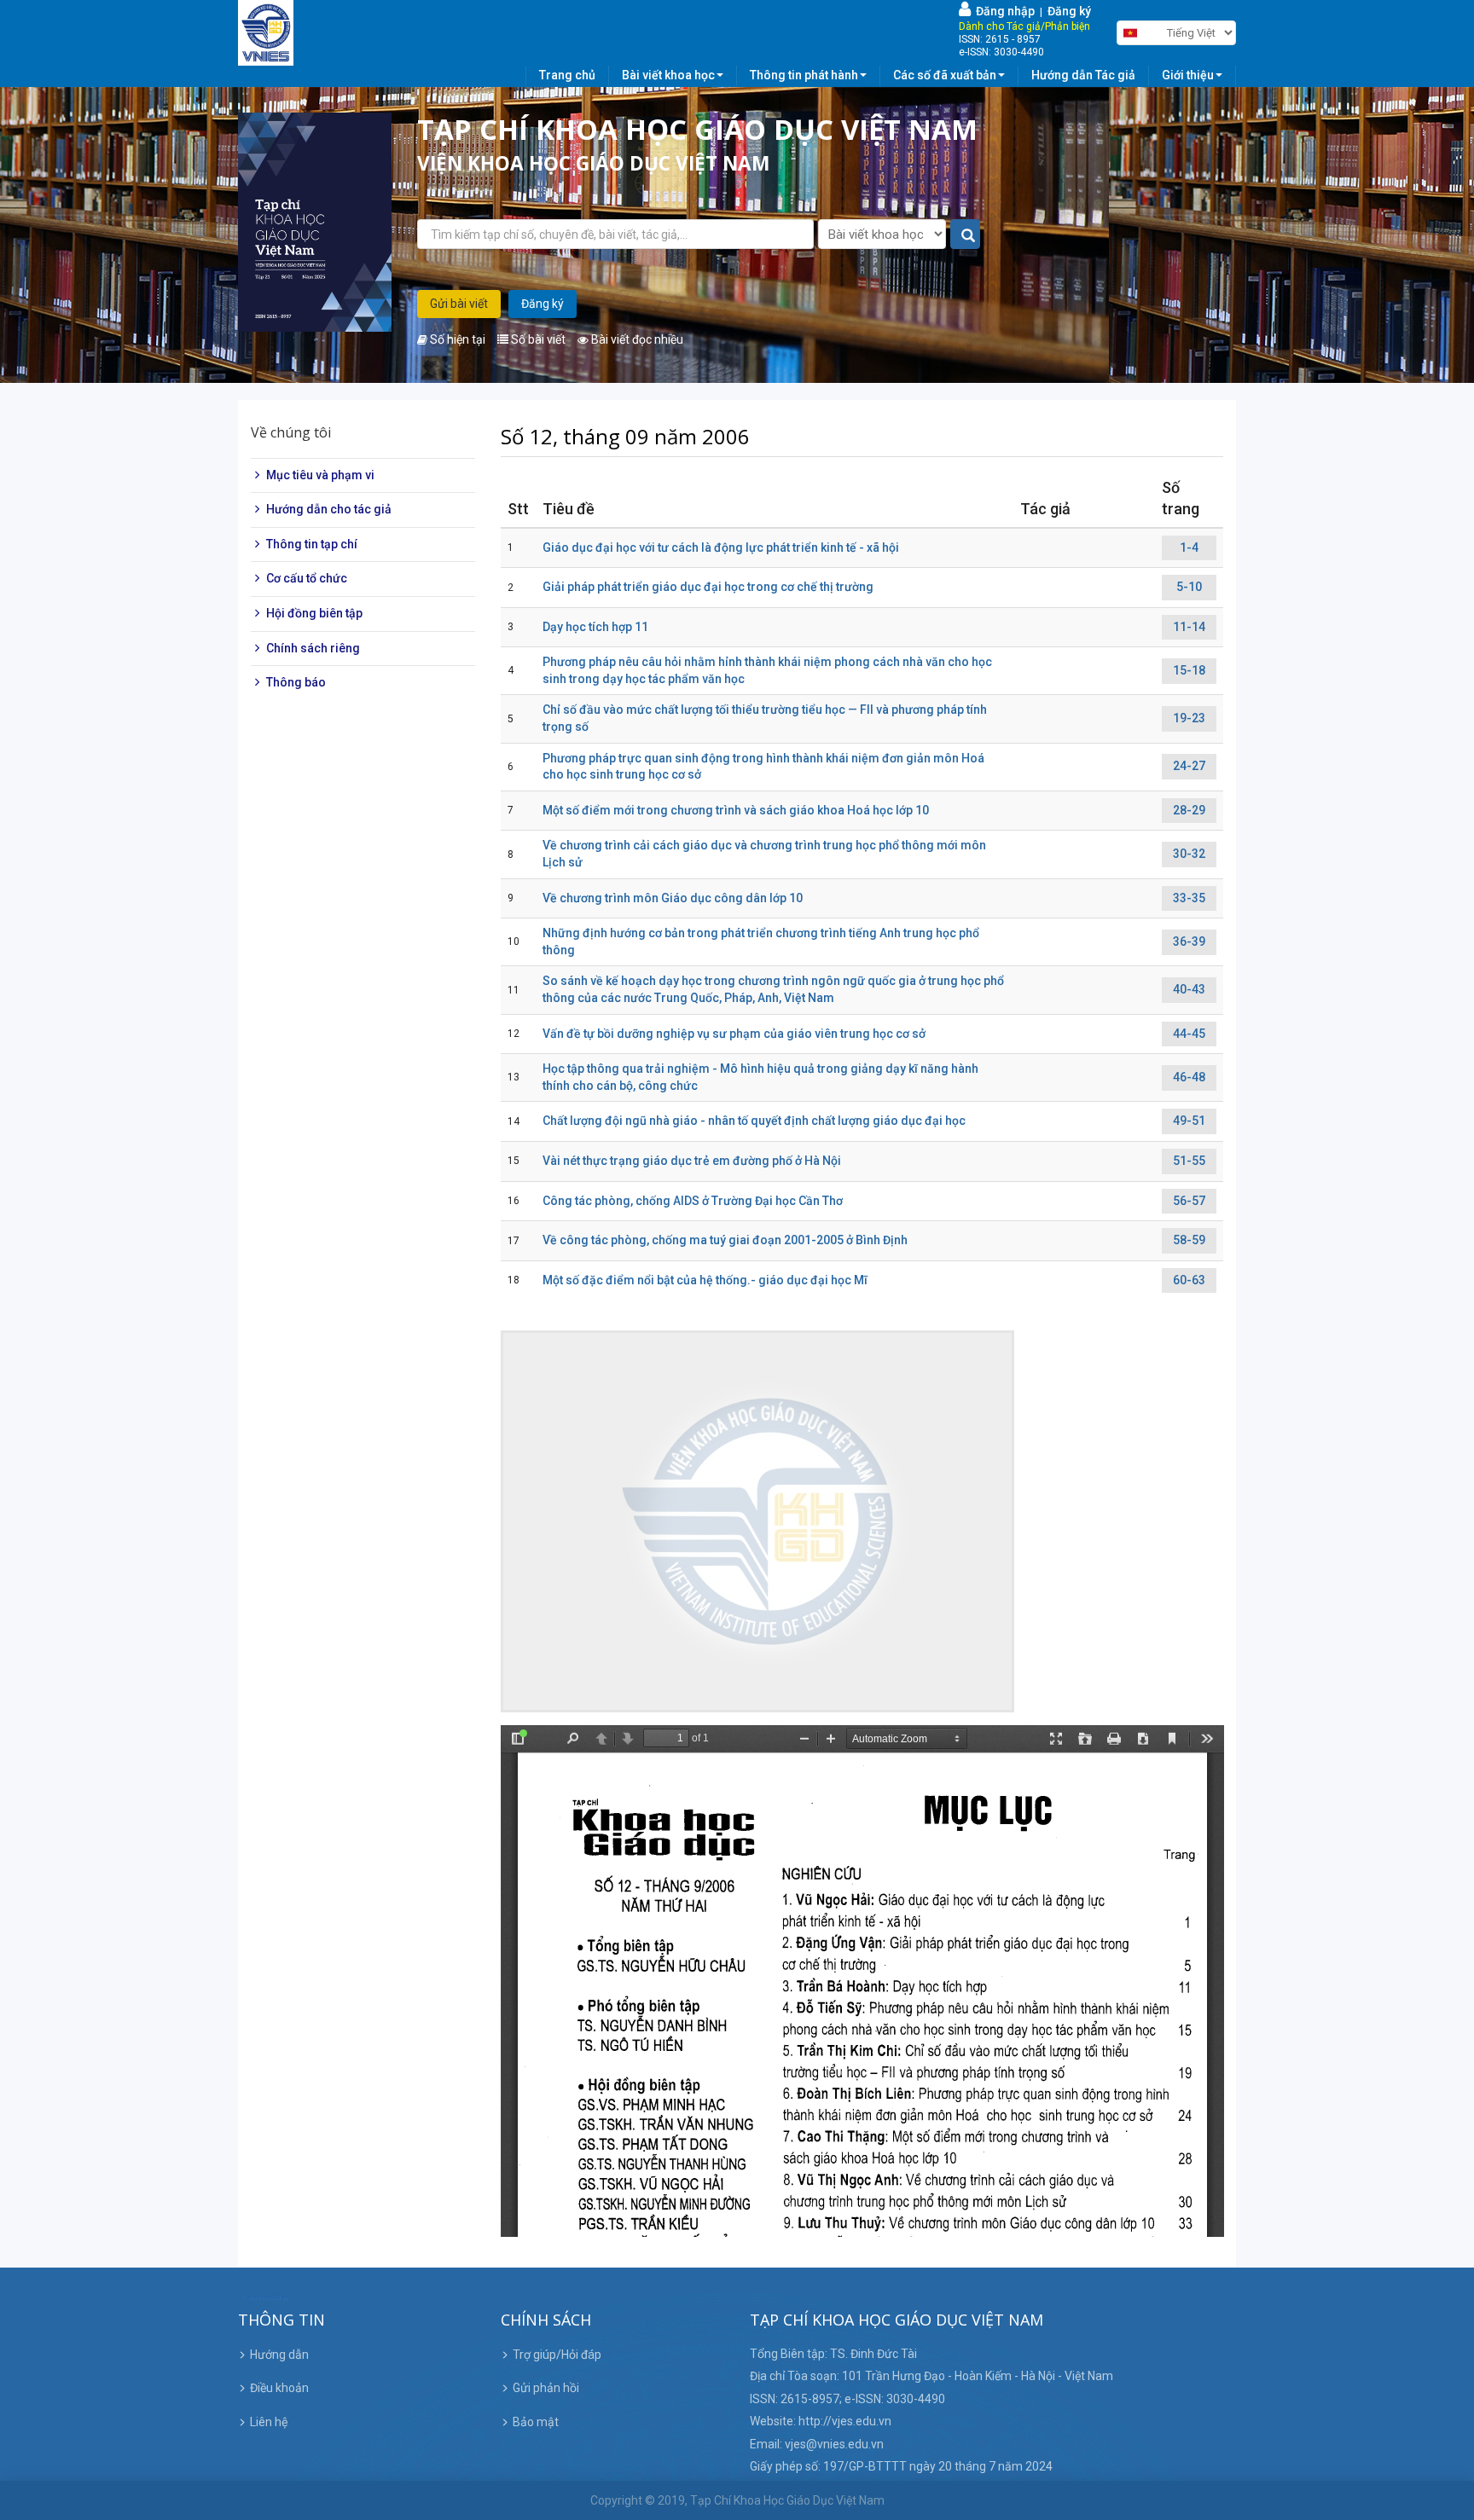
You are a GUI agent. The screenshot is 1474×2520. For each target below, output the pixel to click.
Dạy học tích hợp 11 (595, 627)
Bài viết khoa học (668, 75)
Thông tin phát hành (804, 75)
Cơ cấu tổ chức (307, 579)
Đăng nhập (1003, 11)
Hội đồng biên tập (314, 613)
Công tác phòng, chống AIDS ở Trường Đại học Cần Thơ (693, 1201)
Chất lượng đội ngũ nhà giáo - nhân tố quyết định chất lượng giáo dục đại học (754, 1121)
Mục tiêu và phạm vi (320, 475)
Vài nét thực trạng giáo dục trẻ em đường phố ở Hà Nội (692, 1161)
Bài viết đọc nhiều (636, 339)
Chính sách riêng (313, 648)
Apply (966, 235)
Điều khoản (279, 2388)
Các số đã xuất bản (945, 75)
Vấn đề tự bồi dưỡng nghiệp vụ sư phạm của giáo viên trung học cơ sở (734, 1034)
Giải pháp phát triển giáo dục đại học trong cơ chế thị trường (708, 587)
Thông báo (296, 682)
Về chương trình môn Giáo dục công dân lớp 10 (673, 898)
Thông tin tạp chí (312, 544)
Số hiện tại (456, 339)
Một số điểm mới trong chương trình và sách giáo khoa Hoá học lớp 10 (736, 810)
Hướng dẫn (279, 2355)
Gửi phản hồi (546, 2388)
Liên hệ (269, 2422)
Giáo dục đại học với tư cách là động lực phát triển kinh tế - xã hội (721, 547)
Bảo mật (536, 2422)
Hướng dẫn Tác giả (1083, 75)
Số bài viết (537, 339)
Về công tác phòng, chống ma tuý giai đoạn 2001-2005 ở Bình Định (725, 1240)
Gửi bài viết (459, 304)
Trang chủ (567, 75)
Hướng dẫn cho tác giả (329, 509)
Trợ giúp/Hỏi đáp (557, 2355)
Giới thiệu (1188, 75)
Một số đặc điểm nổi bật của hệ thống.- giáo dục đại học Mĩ (705, 1280)
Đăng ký (1069, 11)
